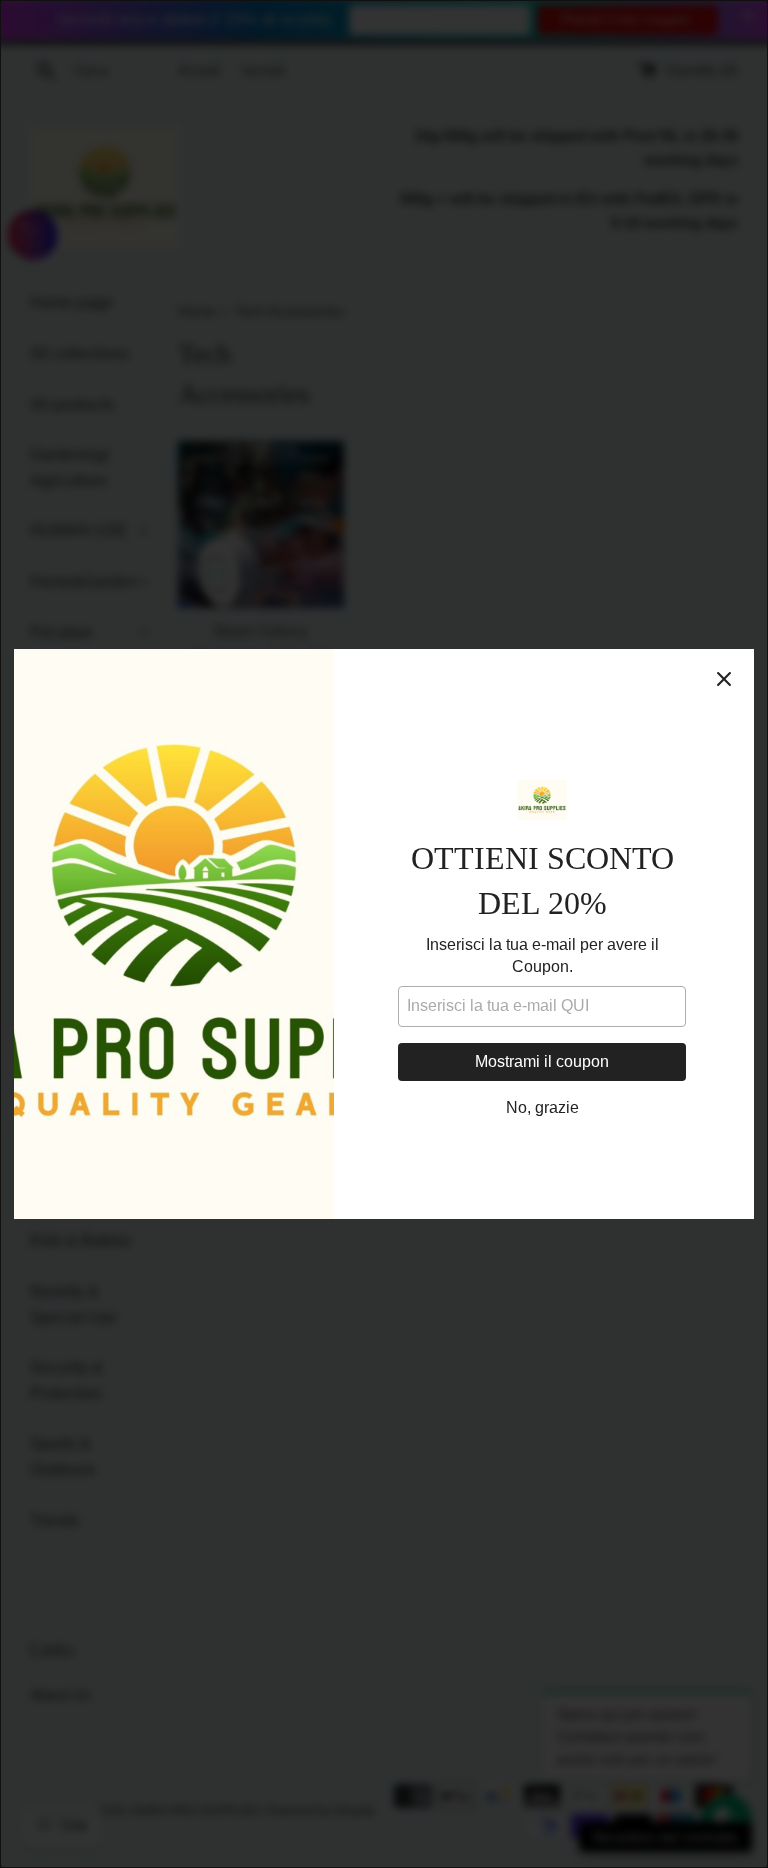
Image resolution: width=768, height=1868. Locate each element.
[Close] (724, 679)
